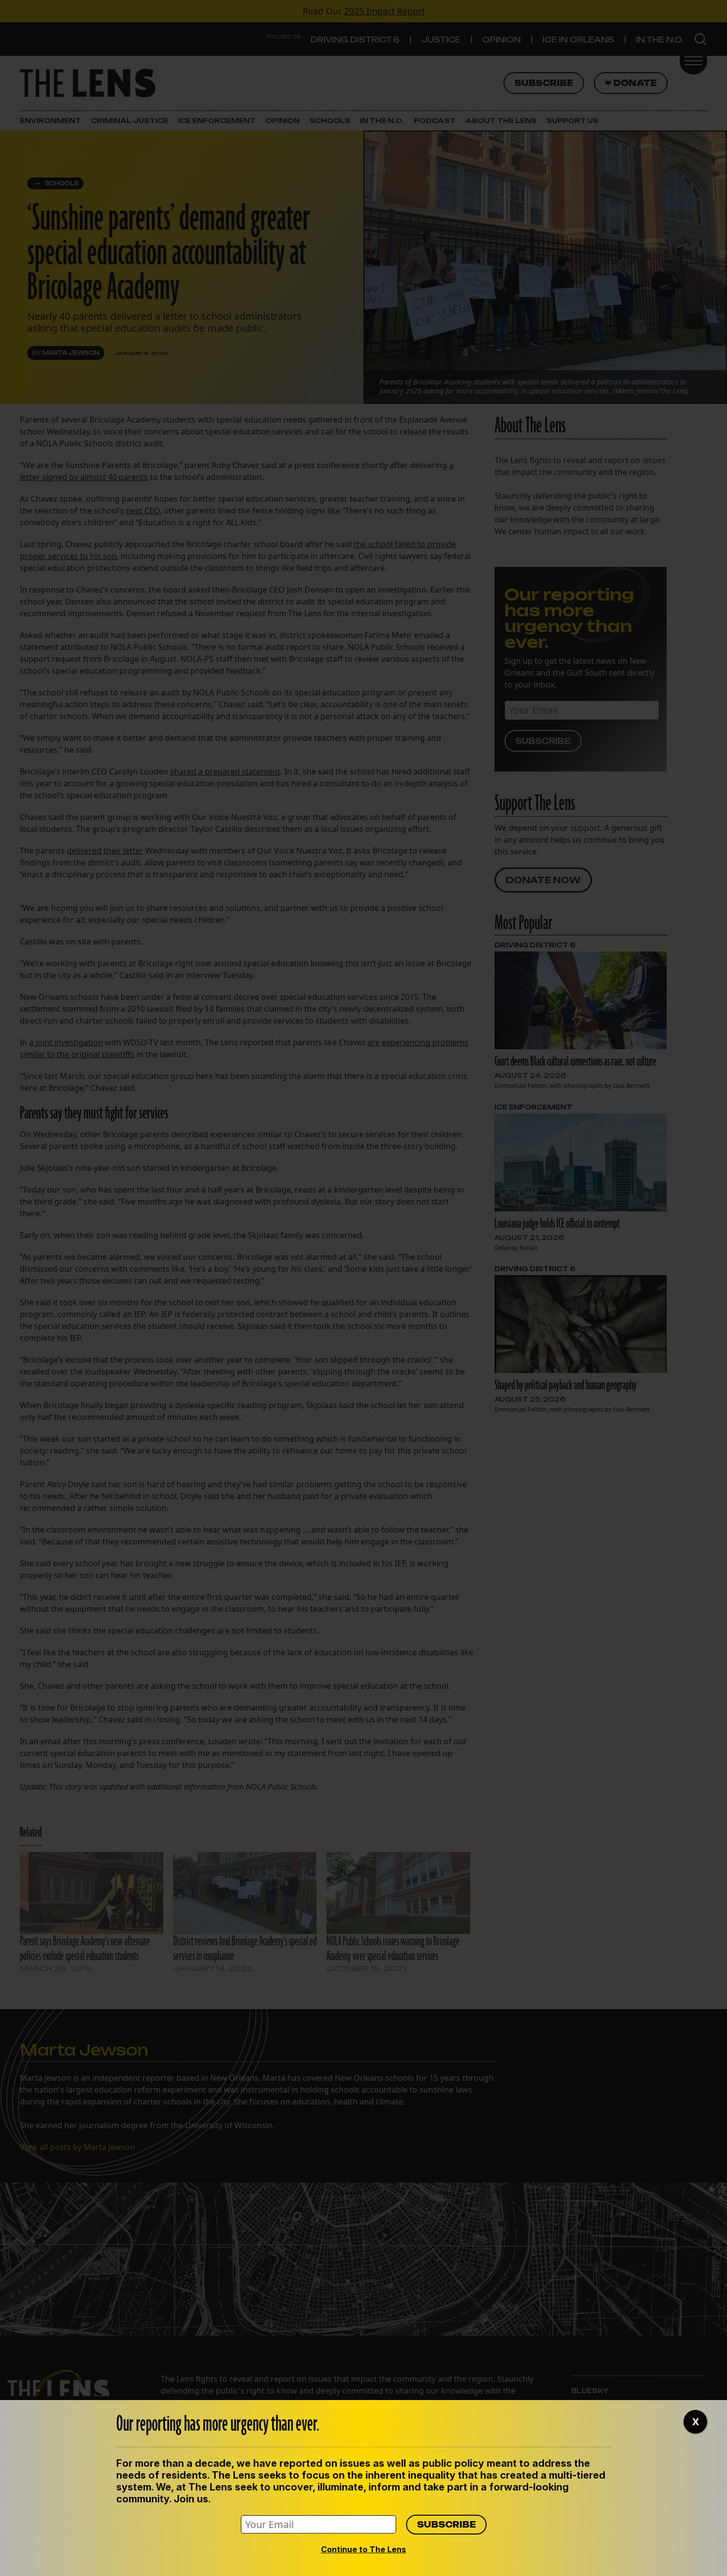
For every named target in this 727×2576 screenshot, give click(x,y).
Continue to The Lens (363, 2549)
